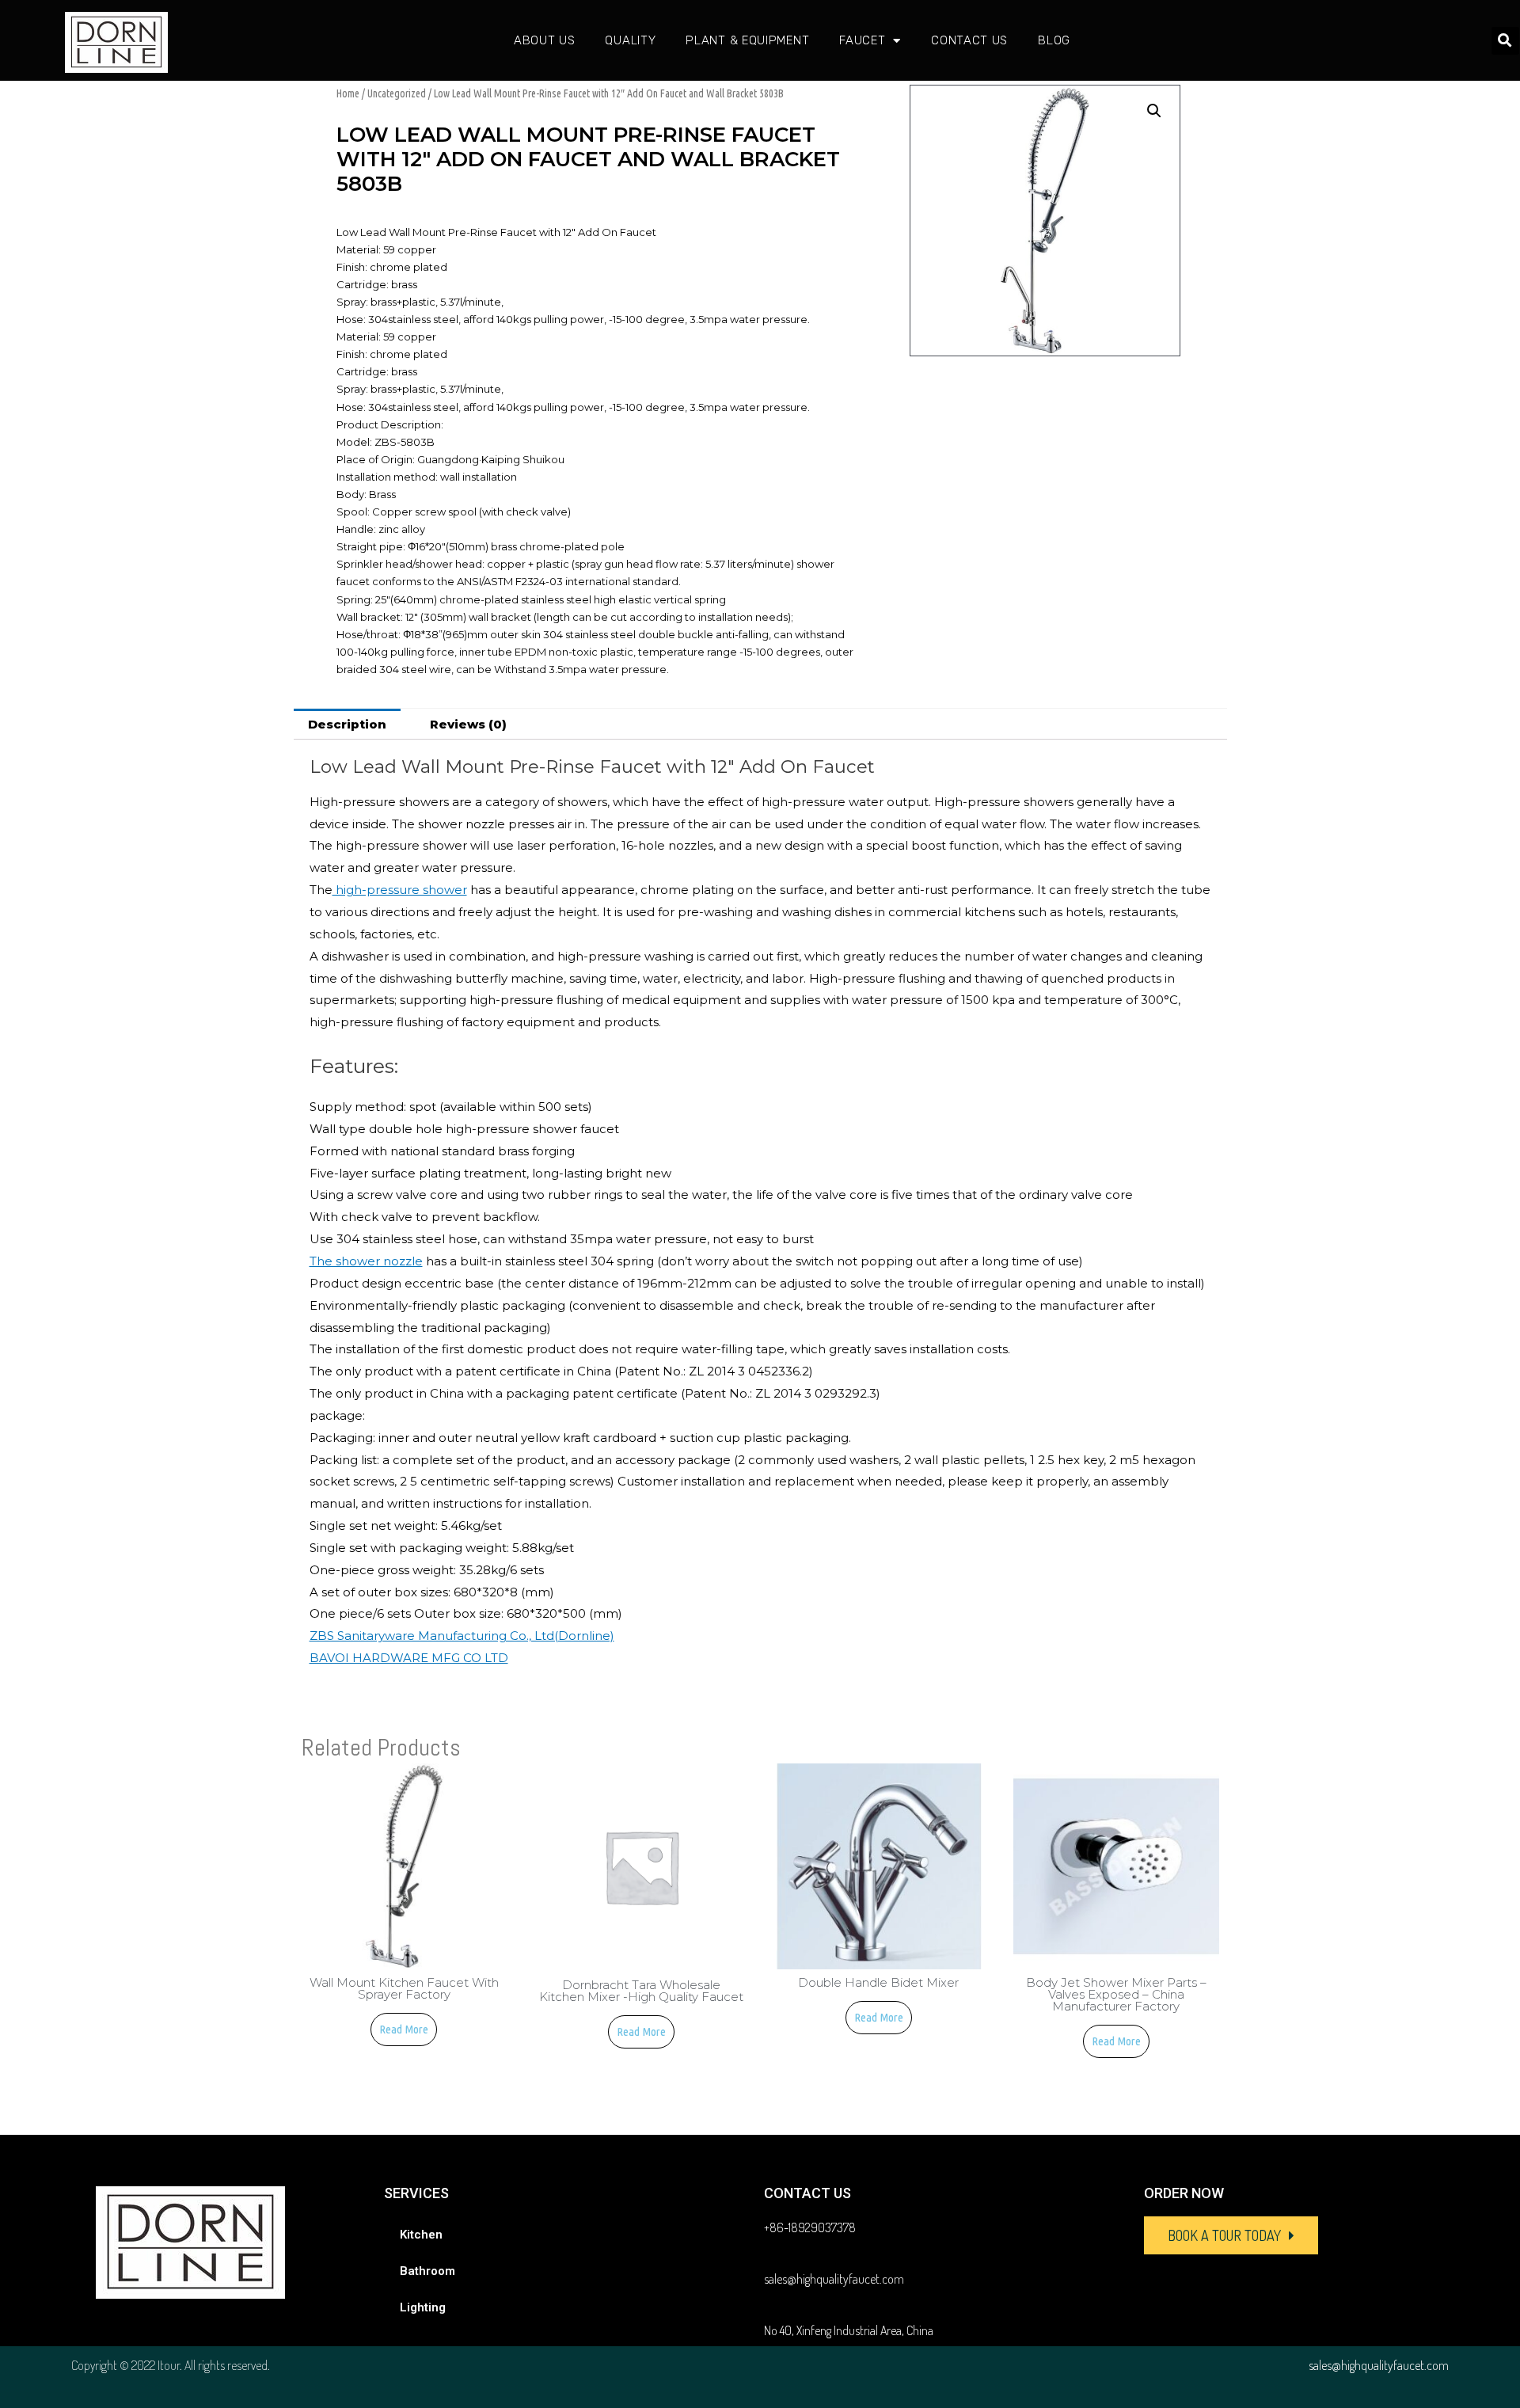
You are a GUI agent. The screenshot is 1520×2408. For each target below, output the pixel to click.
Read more (404, 2029)
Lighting (423, 2307)
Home (348, 93)
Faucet (862, 40)
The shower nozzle (366, 1261)
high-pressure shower (400, 890)
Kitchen (421, 2235)
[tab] (347, 724)
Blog (1054, 40)
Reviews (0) (468, 724)
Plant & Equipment (747, 40)
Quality (630, 40)
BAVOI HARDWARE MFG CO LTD (409, 1658)
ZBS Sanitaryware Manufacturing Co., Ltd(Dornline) (462, 1636)
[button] (1231, 2235)
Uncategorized (397, 93)
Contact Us (969, 40)
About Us (545, 40)
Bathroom (427, 2271)
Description (347, 724)
